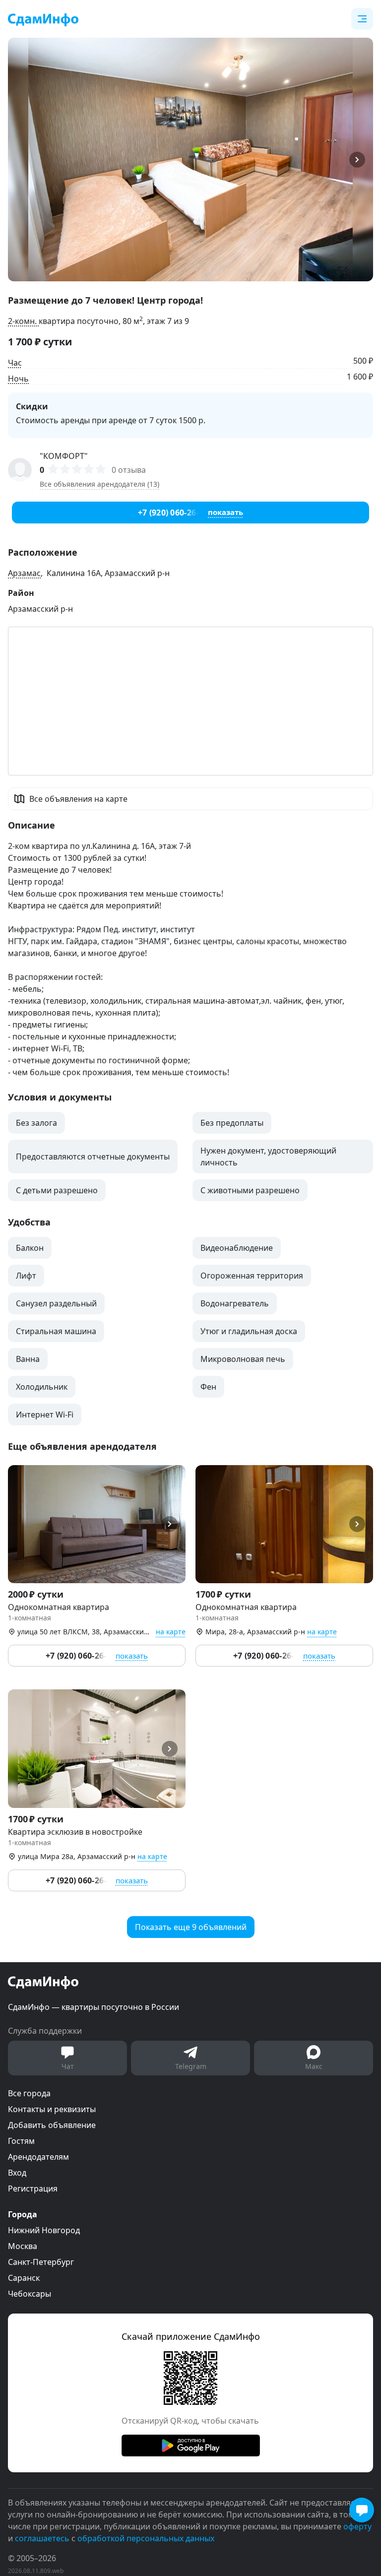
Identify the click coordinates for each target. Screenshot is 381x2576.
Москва (23, 2246)
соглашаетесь (42, 2538)
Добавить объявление (52, 2125)
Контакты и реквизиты (52, 2109)
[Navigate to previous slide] (20, 160)
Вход (17, 2173)
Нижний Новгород (44, 2230)
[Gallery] (190, 160)
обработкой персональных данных (146, 2538)
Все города (29, 2093)
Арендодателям (38, 2157)
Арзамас (24, 573)
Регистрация (33, 2189)
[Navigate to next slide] (361, 160)
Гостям (21, 2141)
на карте (171, 1632)
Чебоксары (30, 2294)
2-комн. (23, 321)
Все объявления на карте (78, 799)
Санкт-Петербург (41, 2262)
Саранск (24, 2278)
